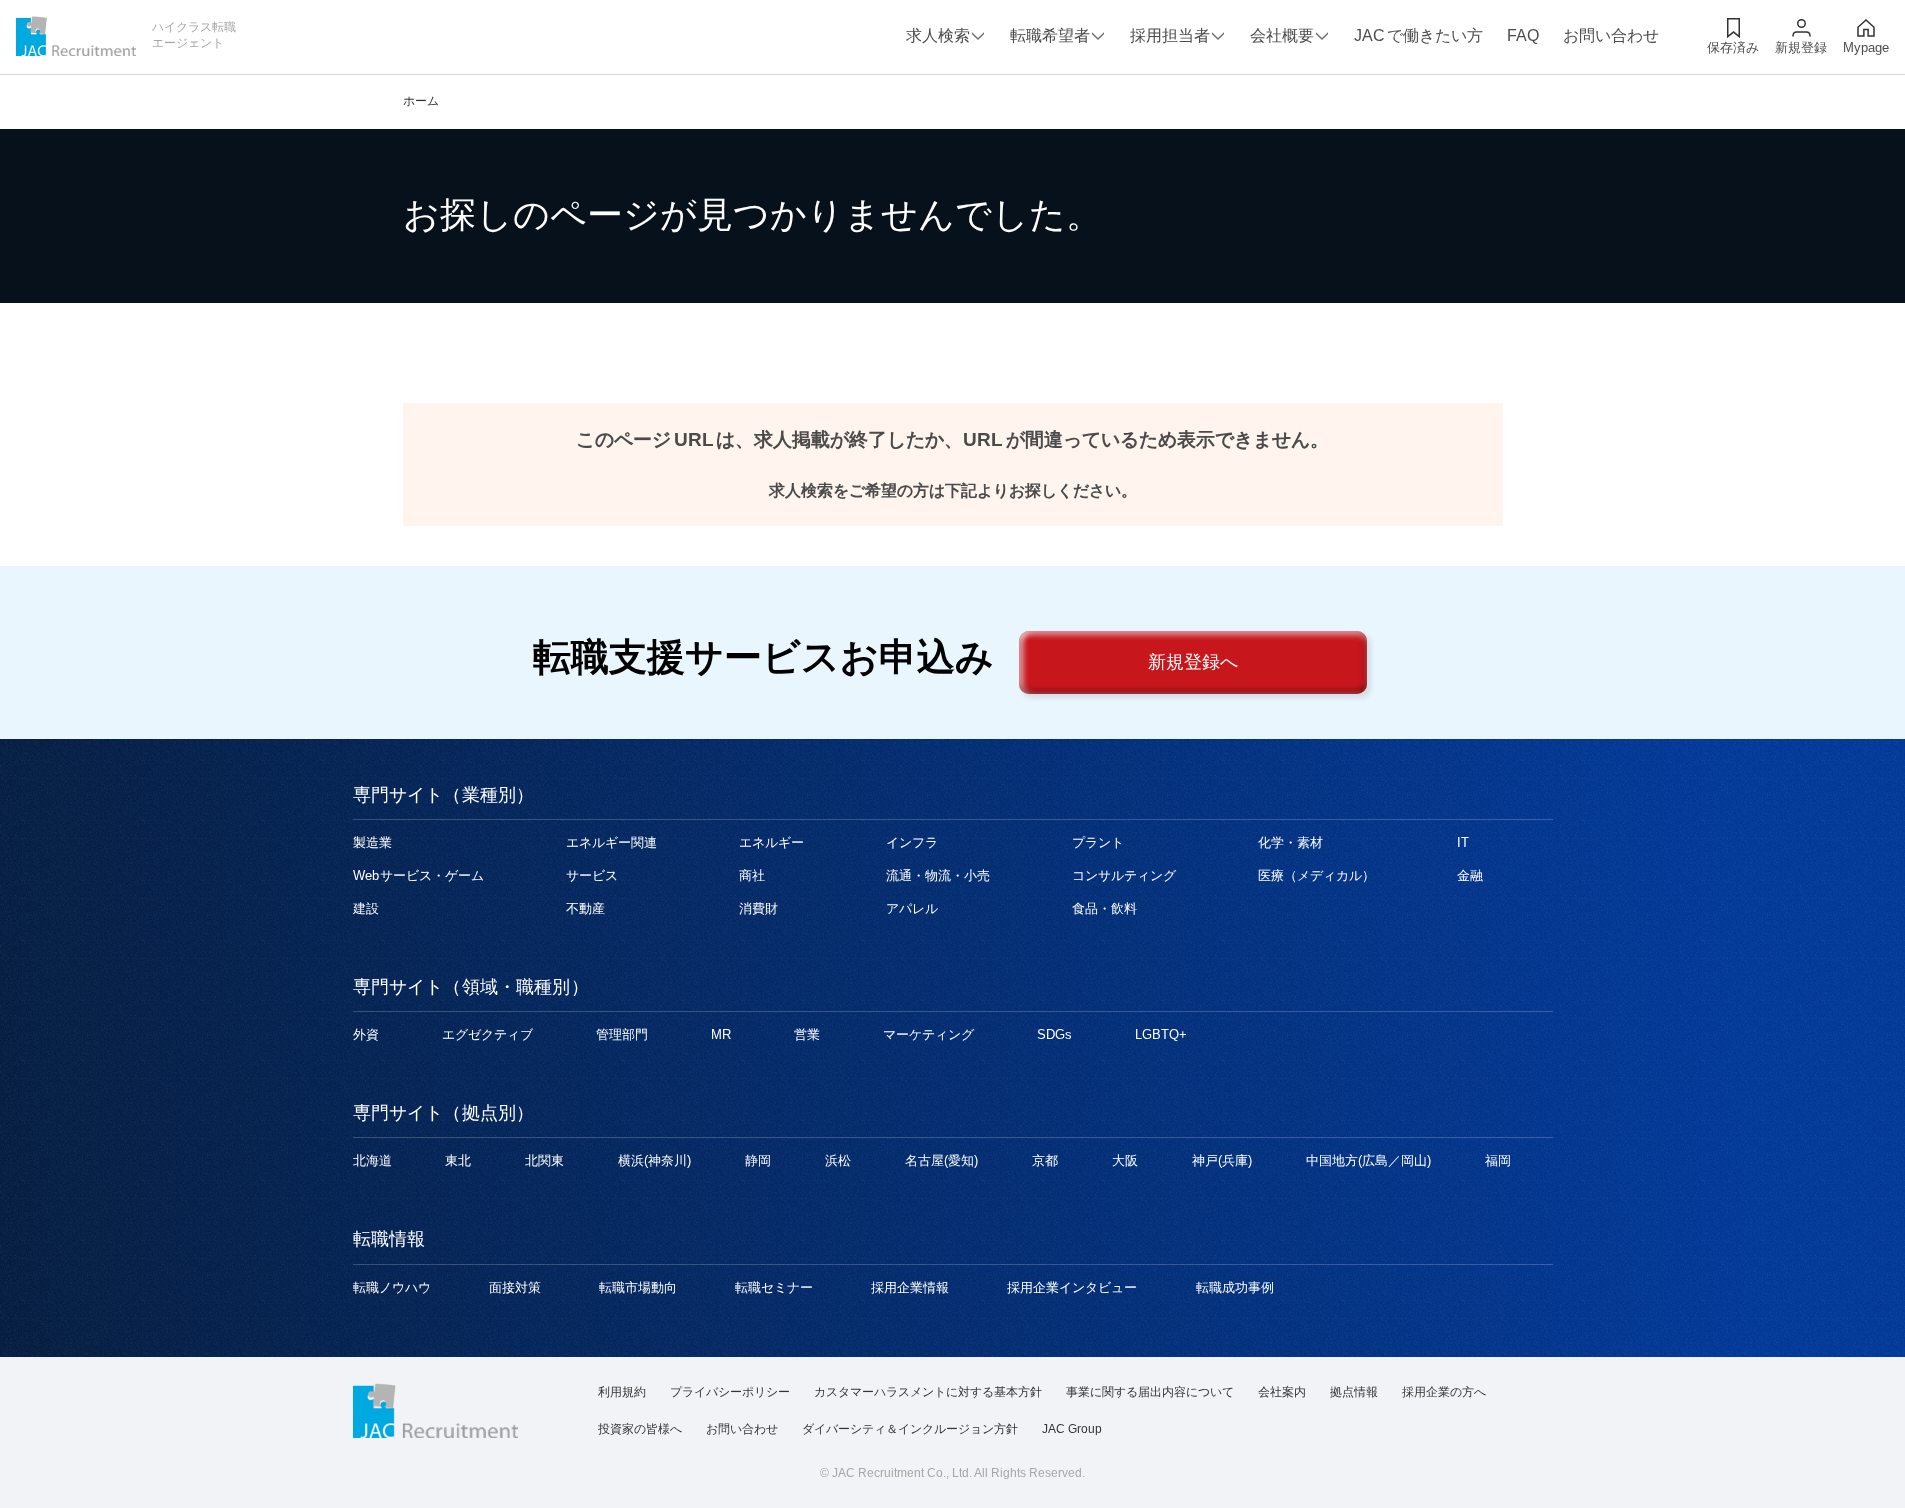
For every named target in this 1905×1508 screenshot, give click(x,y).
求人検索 (938, 35)
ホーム (421, 101)
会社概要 (1282, 35)
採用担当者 (1170, 35)
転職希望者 (1050, 35)
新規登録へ (1193, 662)
